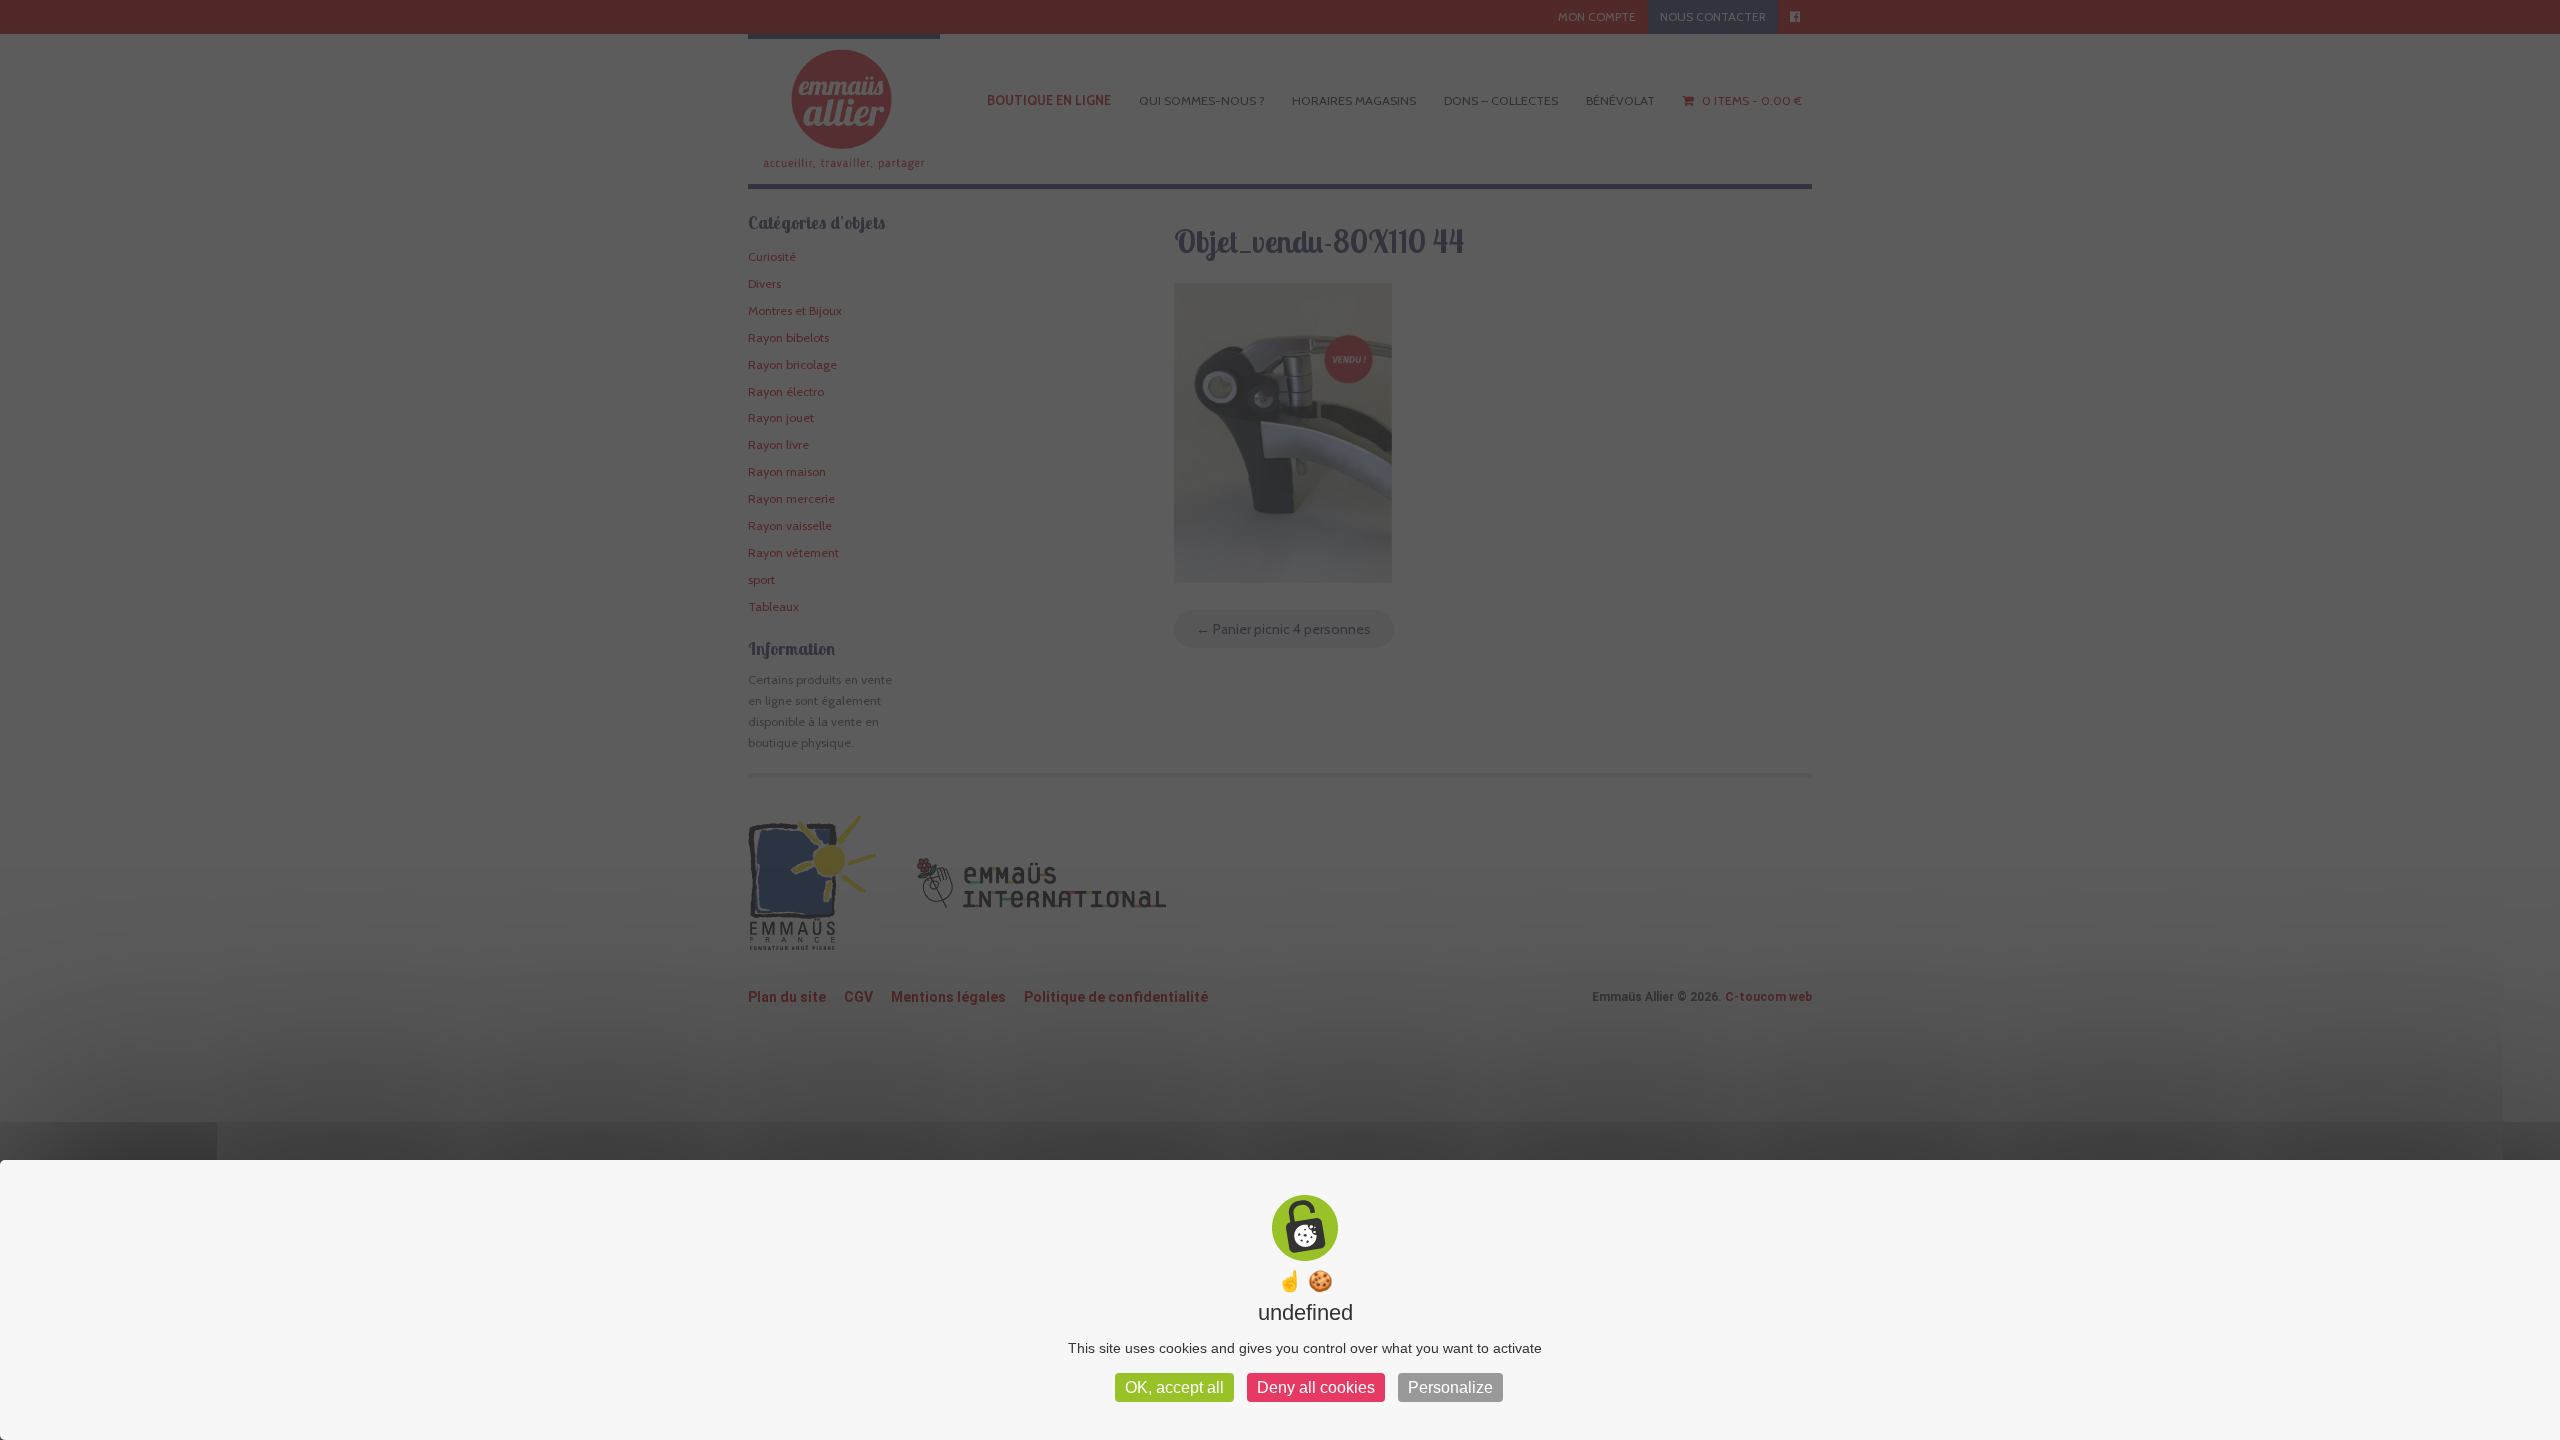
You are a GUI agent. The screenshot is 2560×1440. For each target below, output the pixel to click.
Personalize (1450, 1387)
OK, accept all (1174, 1387)
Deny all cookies (1316, 1387)
